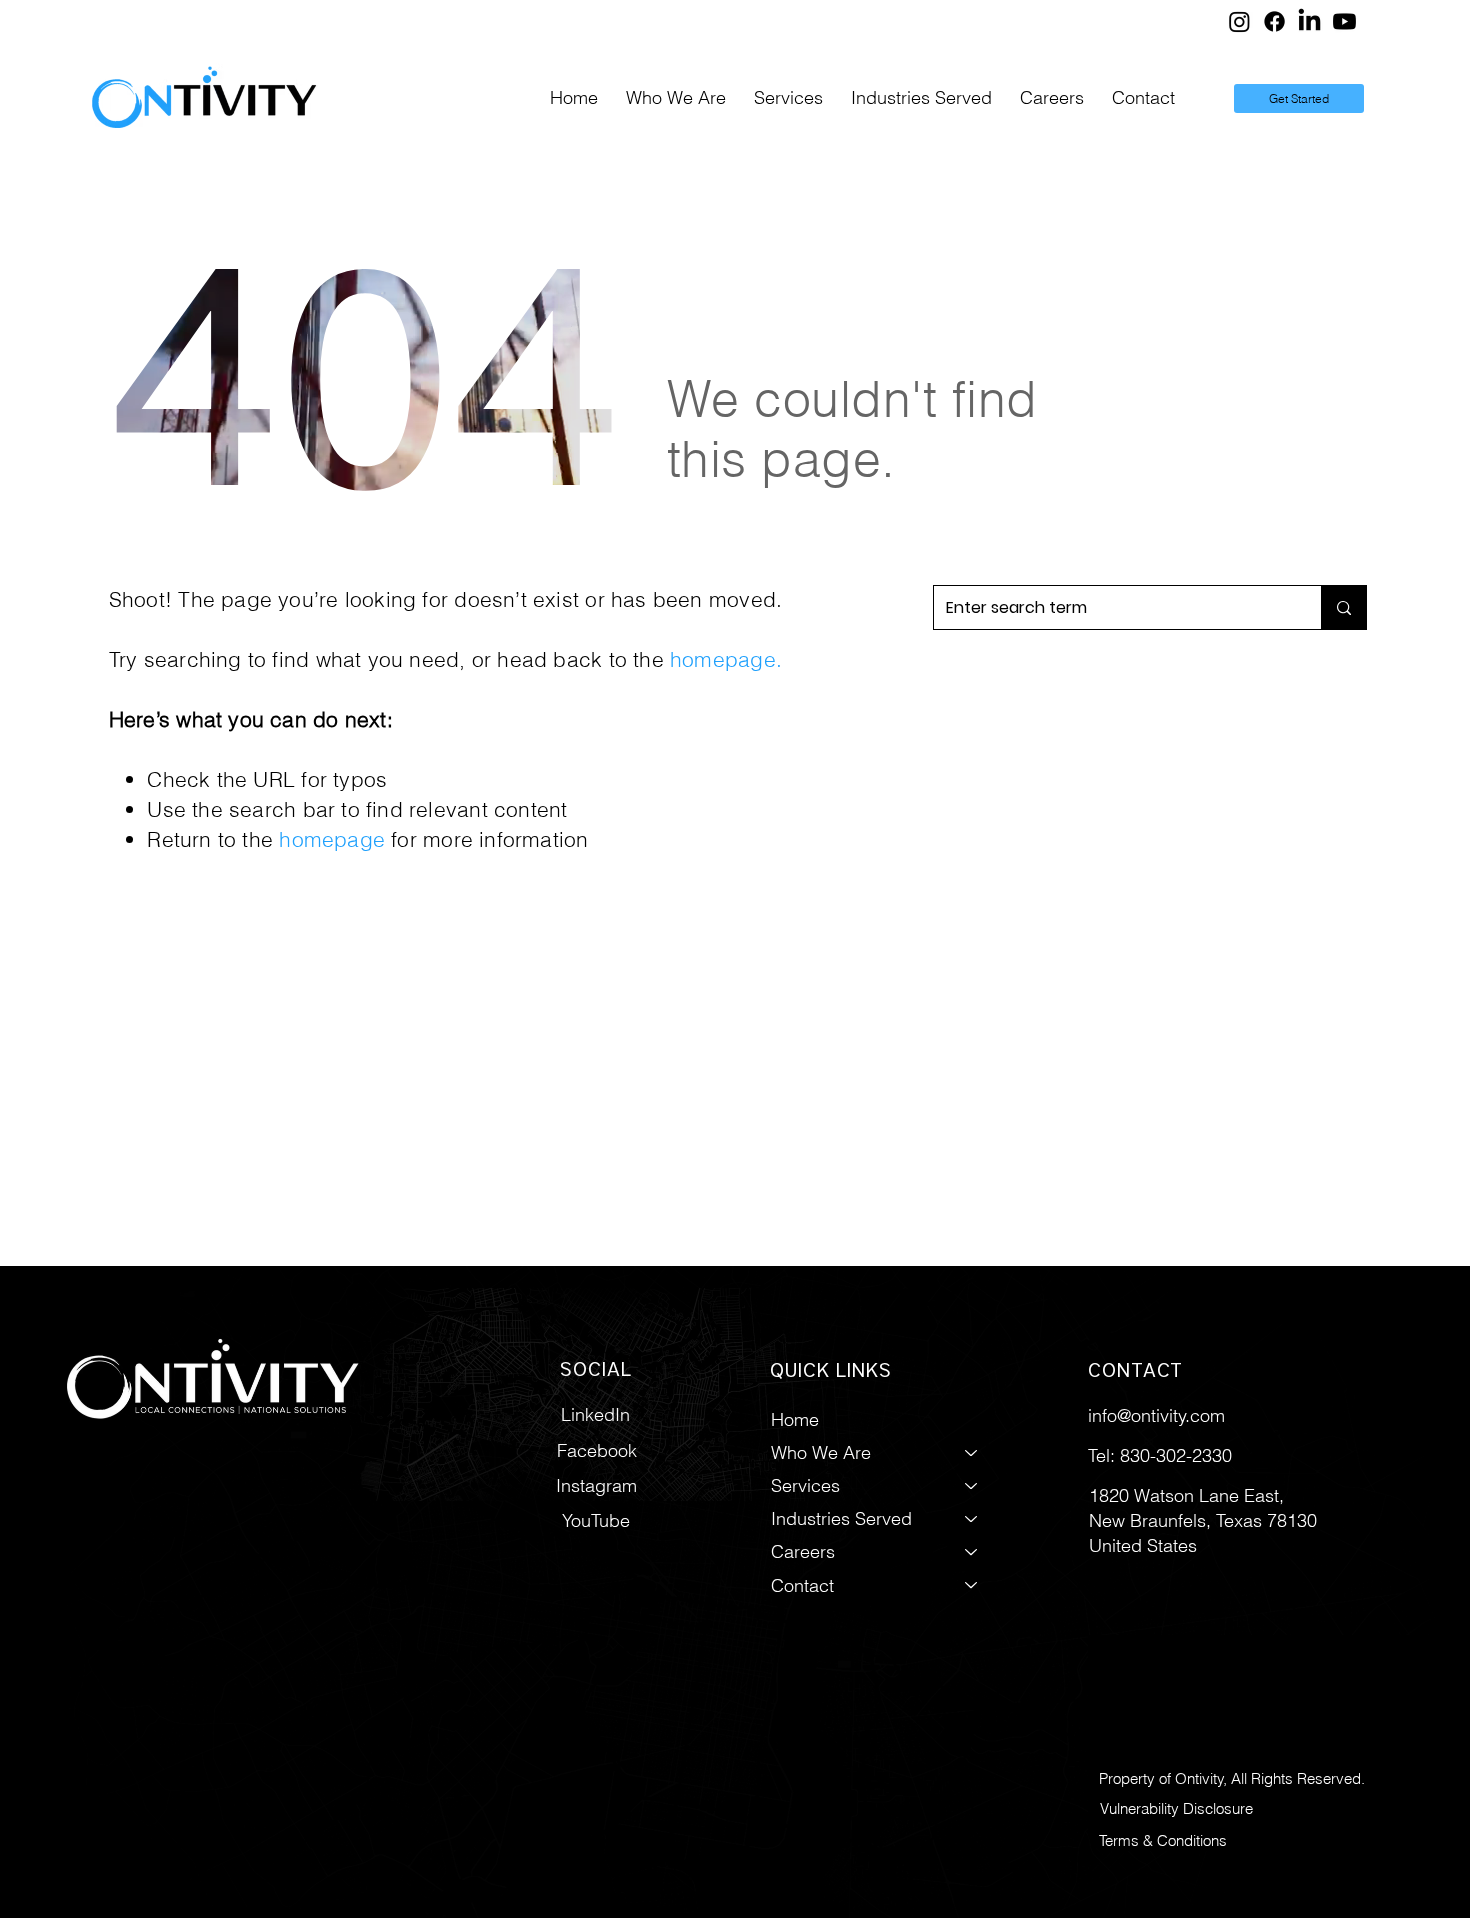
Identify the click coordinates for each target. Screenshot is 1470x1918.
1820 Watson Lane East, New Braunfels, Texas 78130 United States (1203, 1520)
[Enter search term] (1343, 607)
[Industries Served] (972, 1518)
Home (795, 1419)
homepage (723, 659)
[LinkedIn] (1309, 21)
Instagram (596, 1485)
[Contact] (972, 1585)
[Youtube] (1344, 21)
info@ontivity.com (1156, 1415)
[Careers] (972, 1551)
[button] (788, 98)
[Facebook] (1274, 21)
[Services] (972, 1485)
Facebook (597, 1450)
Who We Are (821, 1452)
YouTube (596, 1520)
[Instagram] (1239, 21)
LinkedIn (595, 1414)
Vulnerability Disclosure (1176, 1808)
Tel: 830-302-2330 (1160, 1455)
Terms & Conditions (1163, 1840)
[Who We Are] (972, 1452)
